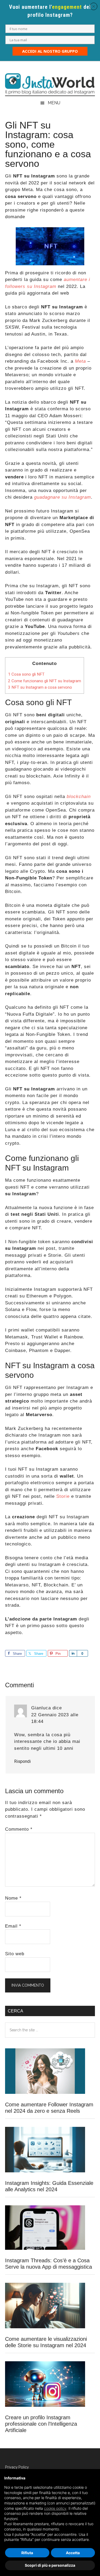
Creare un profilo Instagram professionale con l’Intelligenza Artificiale (41, 2424)
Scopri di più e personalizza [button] (50, 2565)
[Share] (73, 1653)
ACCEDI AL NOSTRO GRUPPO (50, 51)
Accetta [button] (73, 2553)
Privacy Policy (17, 2467)
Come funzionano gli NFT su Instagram (45, 681)
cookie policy (55, 2508)
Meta (80, 361)
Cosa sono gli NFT (26, 674)
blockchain (79, 797)
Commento (19, 1829)
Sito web (15, 1954)
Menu (54, 103)
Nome (13, 1898)
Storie (63, 1496)
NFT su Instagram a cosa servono (40, 687)
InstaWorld (50, 84)
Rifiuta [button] (27, 2553)
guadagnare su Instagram (63, 497)
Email (13, 1926)
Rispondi (22, 1761)
